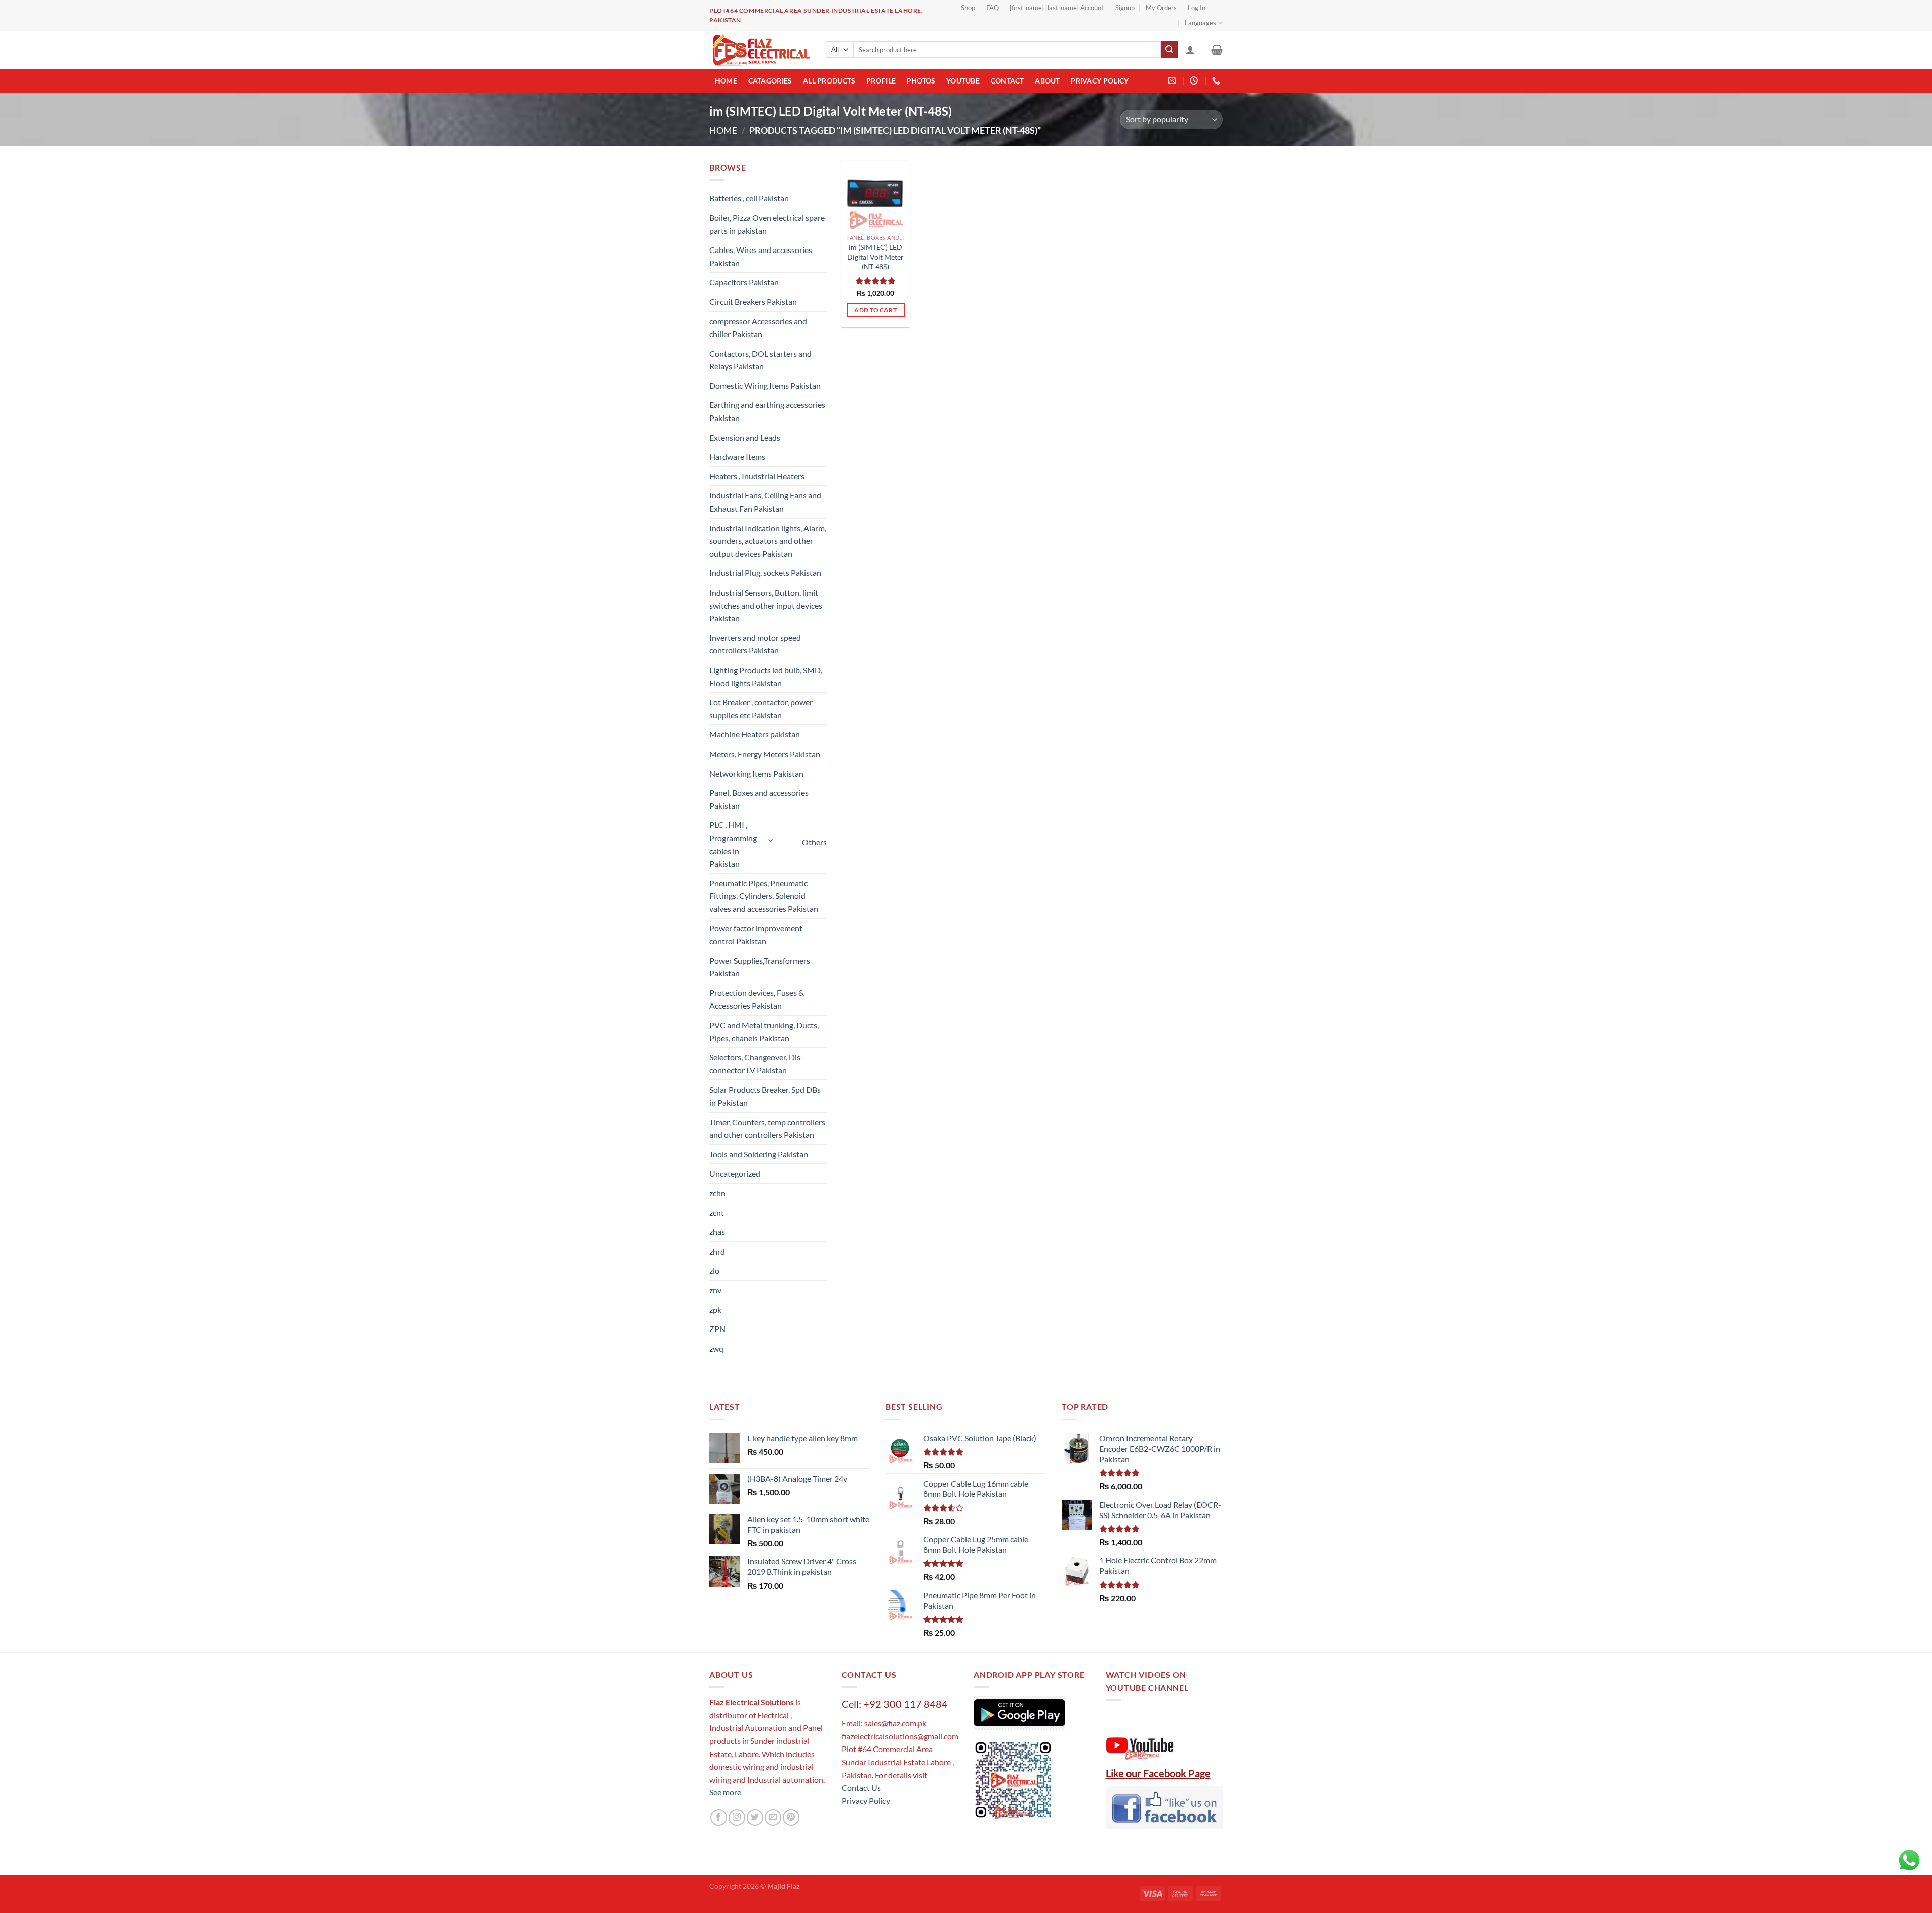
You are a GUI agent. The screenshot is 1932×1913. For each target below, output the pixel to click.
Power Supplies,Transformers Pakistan (760, 967)
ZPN (717, 1329)
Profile (881, 81)
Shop (968, 8)
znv (715, 1290)
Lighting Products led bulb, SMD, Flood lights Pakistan (766, 676)
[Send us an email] (773, 1818)
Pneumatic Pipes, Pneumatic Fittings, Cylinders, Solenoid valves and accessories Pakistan (764, 896)
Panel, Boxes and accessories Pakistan (759, 799)
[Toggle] (771, 840)
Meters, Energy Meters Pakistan (765, 754)
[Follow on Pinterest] (791, 1818)
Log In (1197, 8)
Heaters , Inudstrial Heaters (757, 476)
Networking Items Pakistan (756, 773)
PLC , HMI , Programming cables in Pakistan (733, 844)
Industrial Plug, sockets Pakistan (765, 573)
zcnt (717, 1213)
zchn (717, 1193)
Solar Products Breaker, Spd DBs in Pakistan (765, 1096)
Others (814, 842)
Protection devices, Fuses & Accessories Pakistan (757, 999)
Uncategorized (735, 1173)
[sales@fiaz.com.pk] (1173, 81)
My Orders (1161, 8)
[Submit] (1169, 50)
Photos (921, 81)
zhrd (717, 1251)
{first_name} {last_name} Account (1057, 8)
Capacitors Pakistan (744, 282)
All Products (829, 81)
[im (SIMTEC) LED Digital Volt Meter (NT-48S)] (875, 195)
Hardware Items (737, 456)
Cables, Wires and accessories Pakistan (761, 256)
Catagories (770, 81)
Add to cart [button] (875, 310)
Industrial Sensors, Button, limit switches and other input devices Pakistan (766, 605)
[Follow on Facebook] (719, 1818)
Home (726, 81)
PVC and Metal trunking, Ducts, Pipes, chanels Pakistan (764, 1031)
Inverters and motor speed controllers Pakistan (755, 644)
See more (725, 1792)
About (1047, 81)
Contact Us (861, 1787)
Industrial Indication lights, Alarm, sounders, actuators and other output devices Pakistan (768, 541)
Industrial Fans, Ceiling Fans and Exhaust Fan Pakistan (765, 502)
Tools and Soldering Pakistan (759, 1154)
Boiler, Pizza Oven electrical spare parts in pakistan (767, 224)
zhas (717, 1232)
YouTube (963, 81)
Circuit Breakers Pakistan (753, 302)
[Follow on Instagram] (737, 1818)
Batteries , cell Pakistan (749, 198)
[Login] (1190, 50)
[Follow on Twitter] (755, 1818)
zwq (716, 1348)
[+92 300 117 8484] (1217, 81)
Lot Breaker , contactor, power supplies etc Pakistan (761, 709)
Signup (1125, 8)
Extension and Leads (745, 437)
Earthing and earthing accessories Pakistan (767, 411)
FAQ (992, 8)
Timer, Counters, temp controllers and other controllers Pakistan (767, 1129)
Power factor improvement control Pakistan (756, 934)
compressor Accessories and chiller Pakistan (758, 328)
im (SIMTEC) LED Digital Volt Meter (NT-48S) (875, 257)
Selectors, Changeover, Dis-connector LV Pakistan (756, 1064)
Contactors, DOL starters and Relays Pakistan (760, 360)
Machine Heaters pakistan (755, 734)
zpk (715, 1310)
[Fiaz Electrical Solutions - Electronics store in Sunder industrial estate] (760, 50)
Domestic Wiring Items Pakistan (765, 386)
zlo (714, 1270)
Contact (1008, 81)
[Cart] (1217, 50)
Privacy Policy (1100, 81)
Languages (1200, 23)
